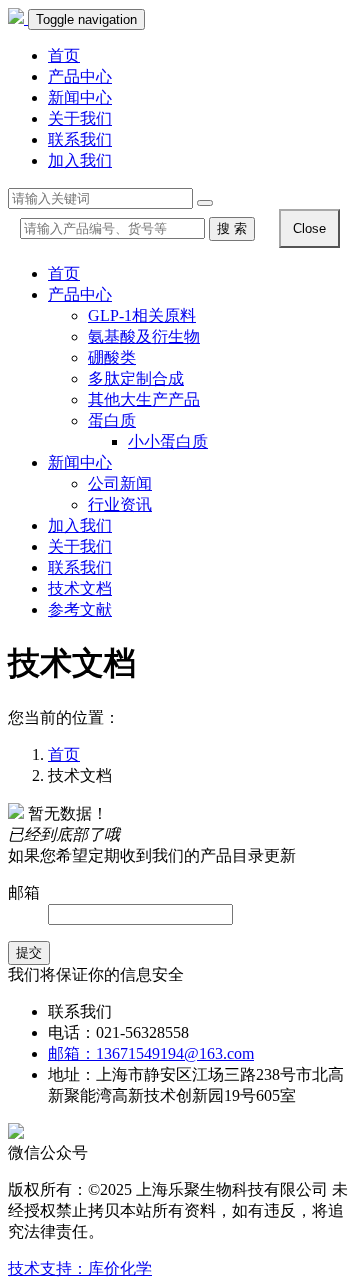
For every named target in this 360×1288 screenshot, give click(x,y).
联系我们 (80, 139)
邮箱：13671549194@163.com (151, 1053)
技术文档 (80, 588)
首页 (64, 55)
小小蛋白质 (168, 441)
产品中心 (80, 76)
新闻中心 (80, 97)
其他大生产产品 (144, 399)
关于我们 (80, 118)
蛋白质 (112, 420)
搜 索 (232, 228)
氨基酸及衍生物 (144, 336)
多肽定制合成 (136, 378)
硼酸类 (112, 357)
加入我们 (80, 160)
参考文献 (80, 609)
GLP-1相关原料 (142, 315)
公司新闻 (120, 483)
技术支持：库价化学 (80, 1268)
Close (309, 228)
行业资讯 (120, 504)
